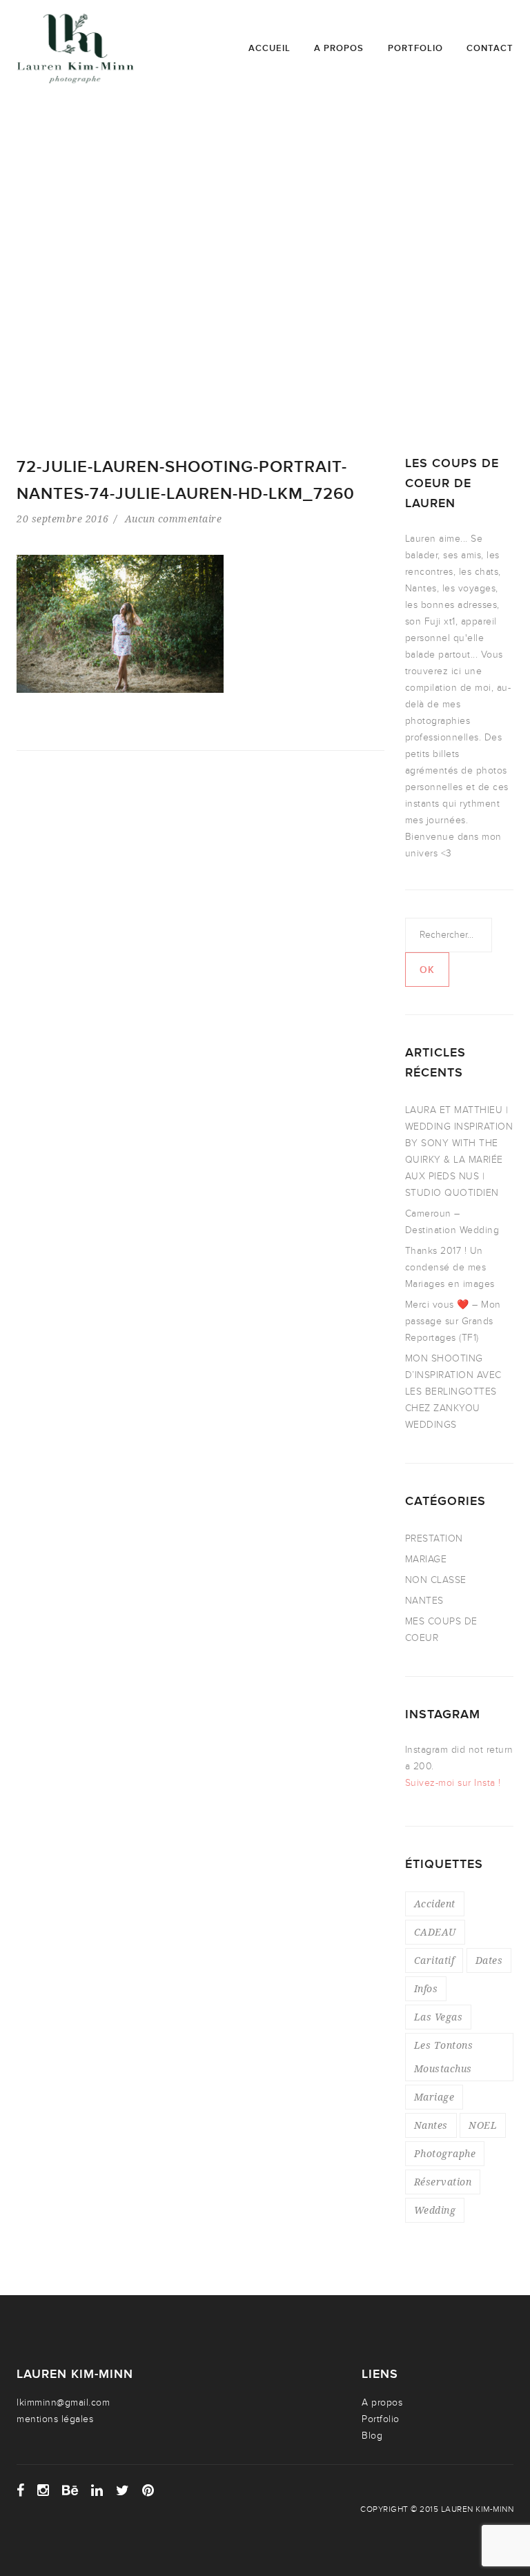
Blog (372, 2436)
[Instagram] (43, 2490)
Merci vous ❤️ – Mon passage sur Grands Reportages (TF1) (453, 1321)
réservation (443, 2182)
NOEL (483, 2125)
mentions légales (55, 2419)
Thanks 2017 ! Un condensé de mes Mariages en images (450, 1267)
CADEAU (435, 1932)
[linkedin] (97, 2490)
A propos (339, 48)
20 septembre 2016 (63, 519)
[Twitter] (123, 2490)
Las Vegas (439, 2017)
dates (489, 1960)
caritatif (434, 1960)
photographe (445, 2153)
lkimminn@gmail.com (63, 2402)
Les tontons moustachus (444, 2057)
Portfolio (415, 48)
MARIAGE (426, 1559)
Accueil (269, 48)
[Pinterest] (148, 2490)
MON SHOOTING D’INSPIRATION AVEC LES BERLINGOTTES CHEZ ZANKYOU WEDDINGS (453, 1392)
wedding (435, 2210)
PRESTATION (434, 1538)
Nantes (431, 2125)
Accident (435, 1904)
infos (426, 1988)
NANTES (424, 1601)
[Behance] (70, 2490)
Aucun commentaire (174, 519)
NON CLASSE (436, 1580)
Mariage (434, 2097)
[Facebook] (21, 2490)
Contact (490, 48)
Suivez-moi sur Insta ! (453, 1783)
